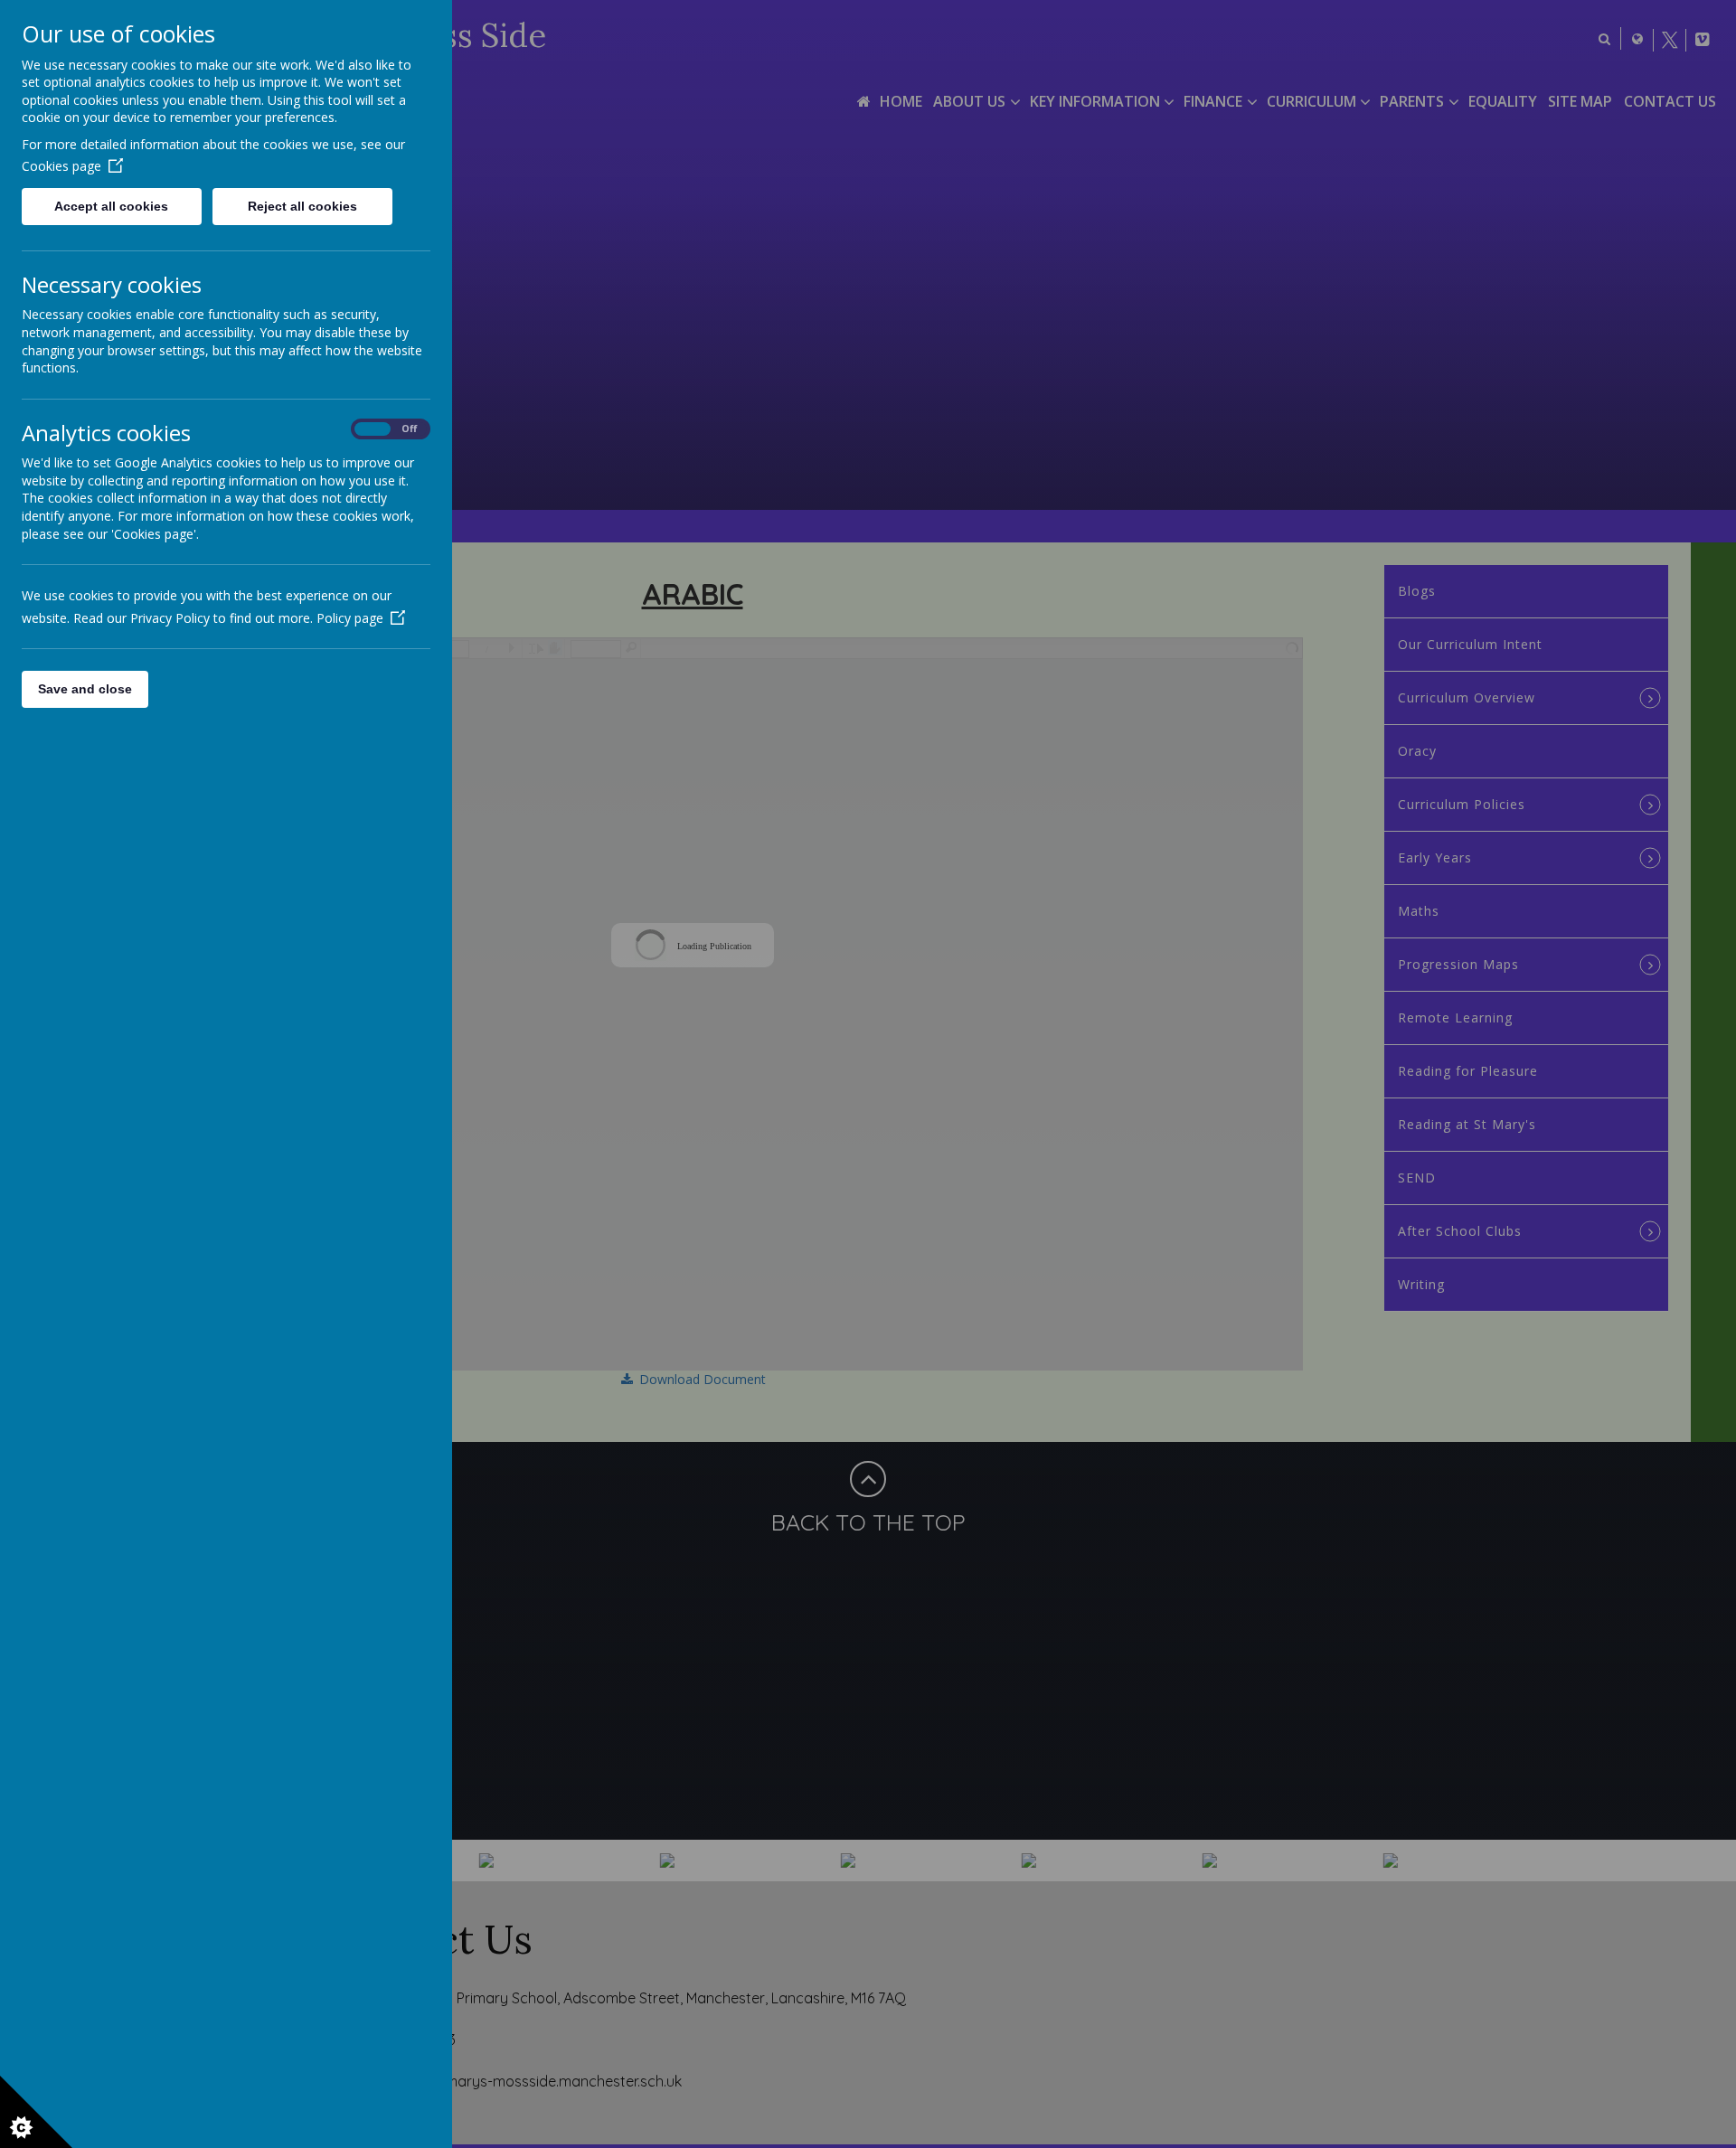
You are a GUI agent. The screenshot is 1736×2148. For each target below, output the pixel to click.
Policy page (350, 618)
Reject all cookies (302, 206)
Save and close (85, 689)
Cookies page (61, 166)
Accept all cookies (111, 206)
